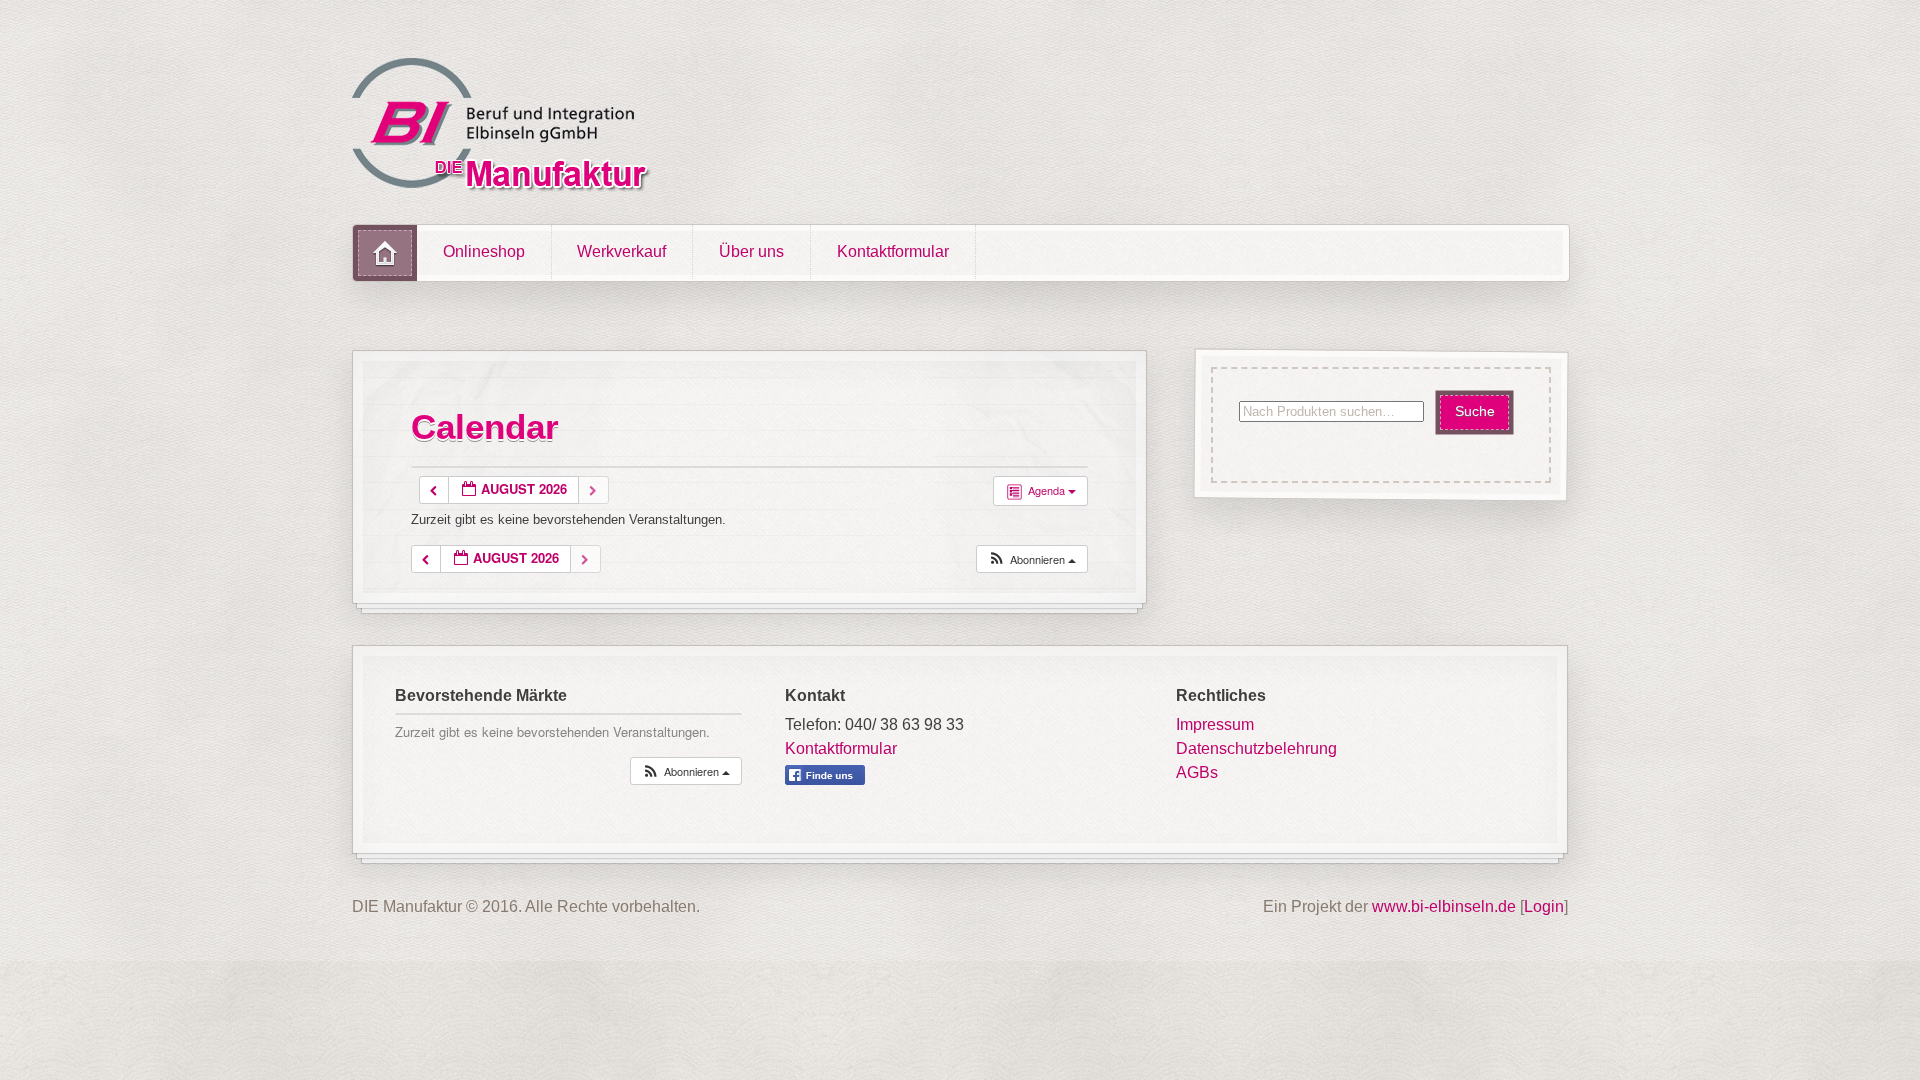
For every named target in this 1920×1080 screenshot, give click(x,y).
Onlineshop (484, 251)
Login (1544, 906)
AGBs (1197, 772)
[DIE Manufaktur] (506, 128)
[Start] (385, 253)
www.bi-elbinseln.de (1444, 906)
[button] (1031, 559)
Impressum (1215, 724)
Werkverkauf (621, 251)
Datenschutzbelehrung (1256, 748)
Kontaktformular (893, 251)
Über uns (751, 251)
